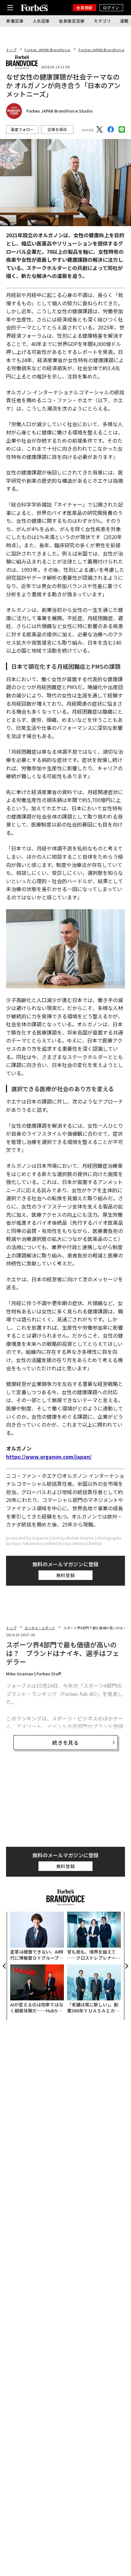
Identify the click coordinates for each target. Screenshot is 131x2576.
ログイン (111, 7)
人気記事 (41, 21)
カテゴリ (103, 21)
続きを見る (65, 1742)
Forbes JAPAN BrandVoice (47, 50)
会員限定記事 (72, 21)
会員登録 (84, 7)
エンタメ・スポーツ (40, 1628)
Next (126, 1966)
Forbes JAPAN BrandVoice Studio (59, 111)
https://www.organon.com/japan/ (49, 1457)
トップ (11, 50)
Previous (5, 1966)
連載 (124, 21)
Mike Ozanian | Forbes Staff (34, 1674)
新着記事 (15, 21)
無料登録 (66, 1575)
